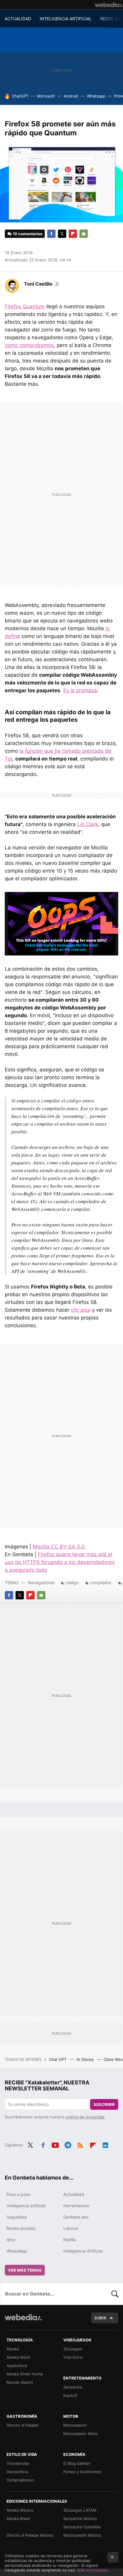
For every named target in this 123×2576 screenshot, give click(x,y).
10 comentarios (28, 234)
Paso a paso (19, 2194)
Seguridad (17, 2217)
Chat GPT (58, 2059)
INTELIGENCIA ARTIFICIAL (66, 19)
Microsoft (46, 96)
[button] (41, 284)
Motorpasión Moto (81, 2434)
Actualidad (74, 2194)
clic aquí (81, 1310)
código (72, 1583)
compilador (100, 1583)
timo (11, 2240)
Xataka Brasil (18, 2518)
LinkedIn (105, 2144)
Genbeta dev (76, 2217)
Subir (100, 2318)
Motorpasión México (82, 2535)
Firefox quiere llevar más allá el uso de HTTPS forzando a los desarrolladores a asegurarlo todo (60, 1562)
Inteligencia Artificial (83, 2251)
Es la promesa (80, 690)
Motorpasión (75, 2425)
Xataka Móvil (18, 2357)
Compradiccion (20, 2480)
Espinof (70, 2395)
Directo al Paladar (23, 2425)
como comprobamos (29, 345)
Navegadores (41, 1583)
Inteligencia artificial (26, 2206)
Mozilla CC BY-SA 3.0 (59, 1547)
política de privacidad (85, 2117)
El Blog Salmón (77, 2463)
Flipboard (73, 234)
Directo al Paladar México (30, 2535)
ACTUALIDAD (18, 19)
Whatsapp (96, 96)
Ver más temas (25, 2270)
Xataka (13, 2349)
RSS (80, 2144)
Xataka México (20, 2510)
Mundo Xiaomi (20, 2382)
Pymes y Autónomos (82, 2472)
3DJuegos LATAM (80, 2510)
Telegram (68, 2144)
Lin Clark (88, 824)
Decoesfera (17, 2472)
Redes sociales (21, 2228)
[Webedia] (109, 5)
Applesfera (17, 2366)
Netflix (70, 2240)
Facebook (51, 234)
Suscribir (104, 2104)
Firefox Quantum (25, 306)
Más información (93, 2570)
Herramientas (76, 2206)
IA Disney (86, 2059)
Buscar (115, 2294)
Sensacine (73, 2387)
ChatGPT (20, 96)
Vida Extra (73, 2357)
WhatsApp (17, 2251)
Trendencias (18, 2463)
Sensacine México (80, 2518)
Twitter (62, 234)
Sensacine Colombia (82, 2527)
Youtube (55, 2144)
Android (71, 96)
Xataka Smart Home (25, 2374)
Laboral (71, 2228)
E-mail (84, 234)
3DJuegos (73, 2349)
